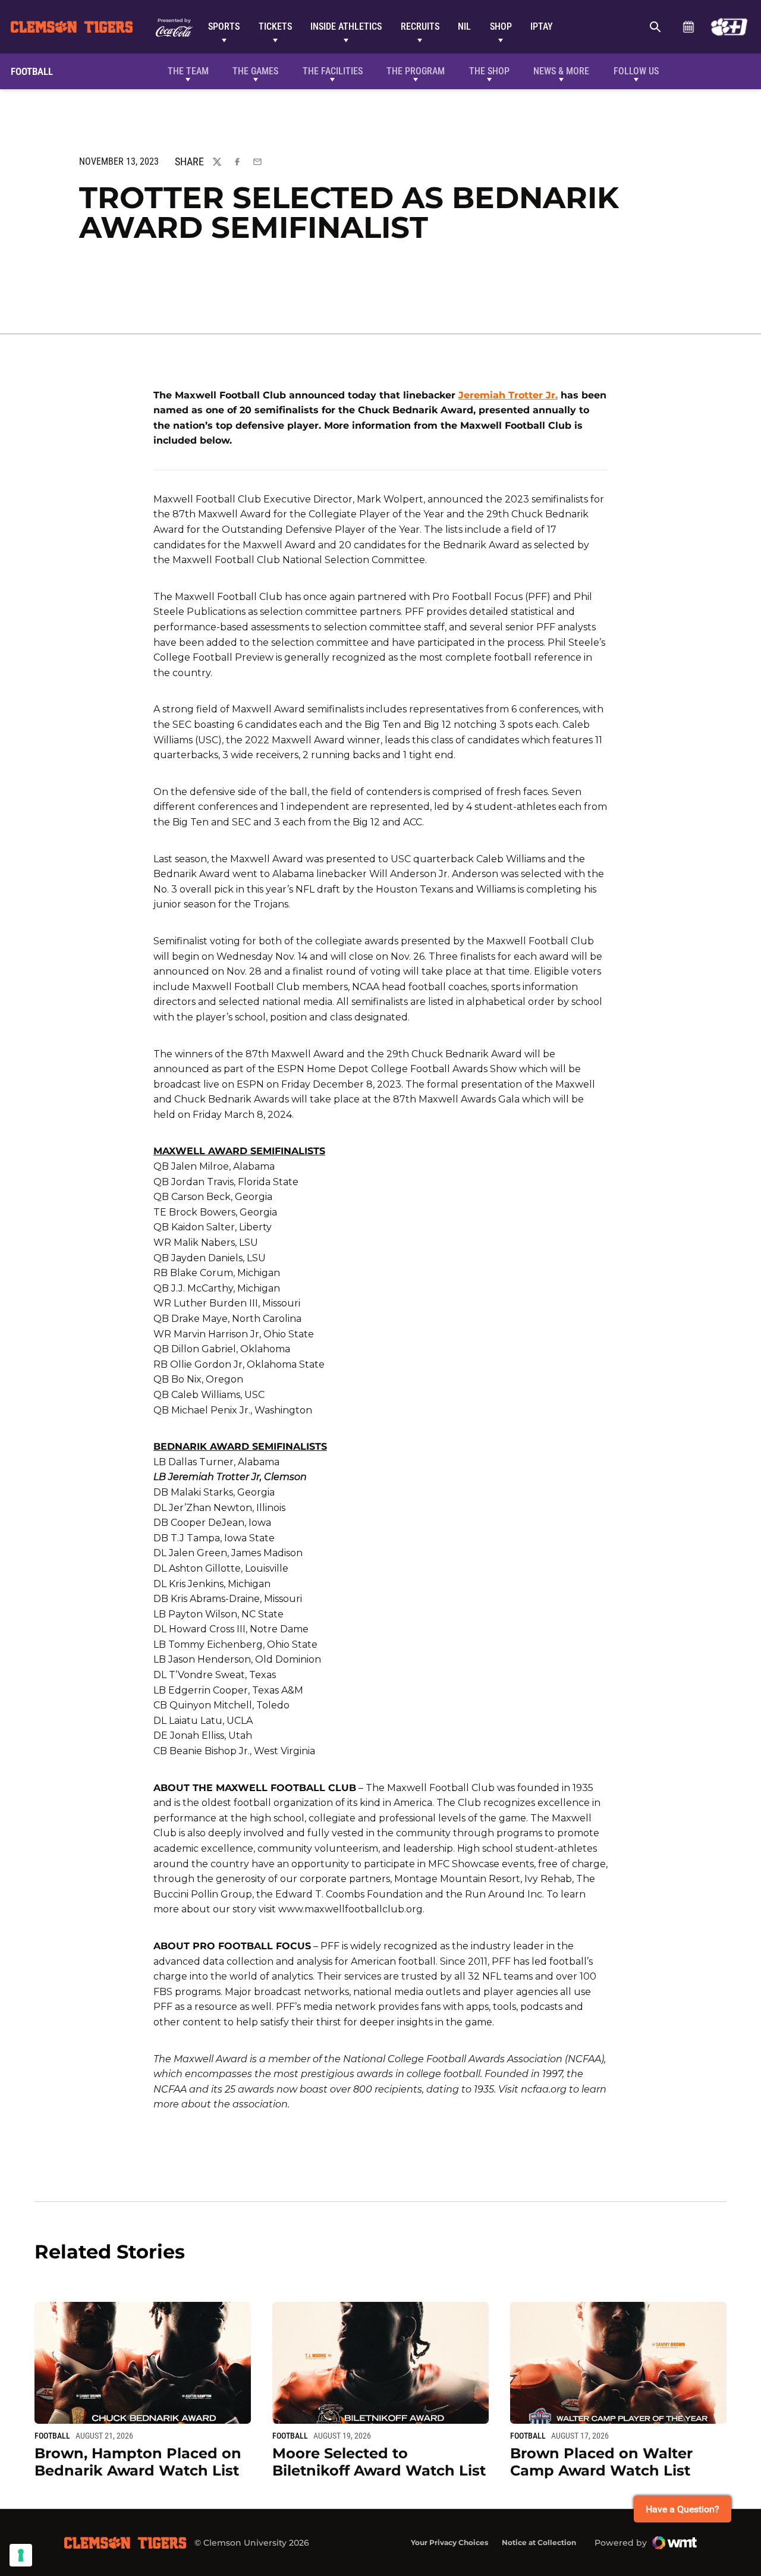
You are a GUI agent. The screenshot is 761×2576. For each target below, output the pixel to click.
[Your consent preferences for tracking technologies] (21, 2555)
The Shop (489, 71)
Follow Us (636, 71)
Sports (224, 26)
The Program (416, 71)
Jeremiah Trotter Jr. (508, 395)
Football (52, 2436)
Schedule (688, 27)
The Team (188, 71)
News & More (561, 71)
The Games (255, 71)
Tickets (275, 26)
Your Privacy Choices (449, 2542)
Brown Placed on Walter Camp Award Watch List (601, 2462)
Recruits (420, 26)
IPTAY (542, 26)
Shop (501, 26)
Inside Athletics (346, 26)
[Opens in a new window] (729, 27)
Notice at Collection (539, 2542)
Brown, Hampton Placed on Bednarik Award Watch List (138, 2462)
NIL (464, 26)
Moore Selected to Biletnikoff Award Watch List (379, 2462)
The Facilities (333, 71)
